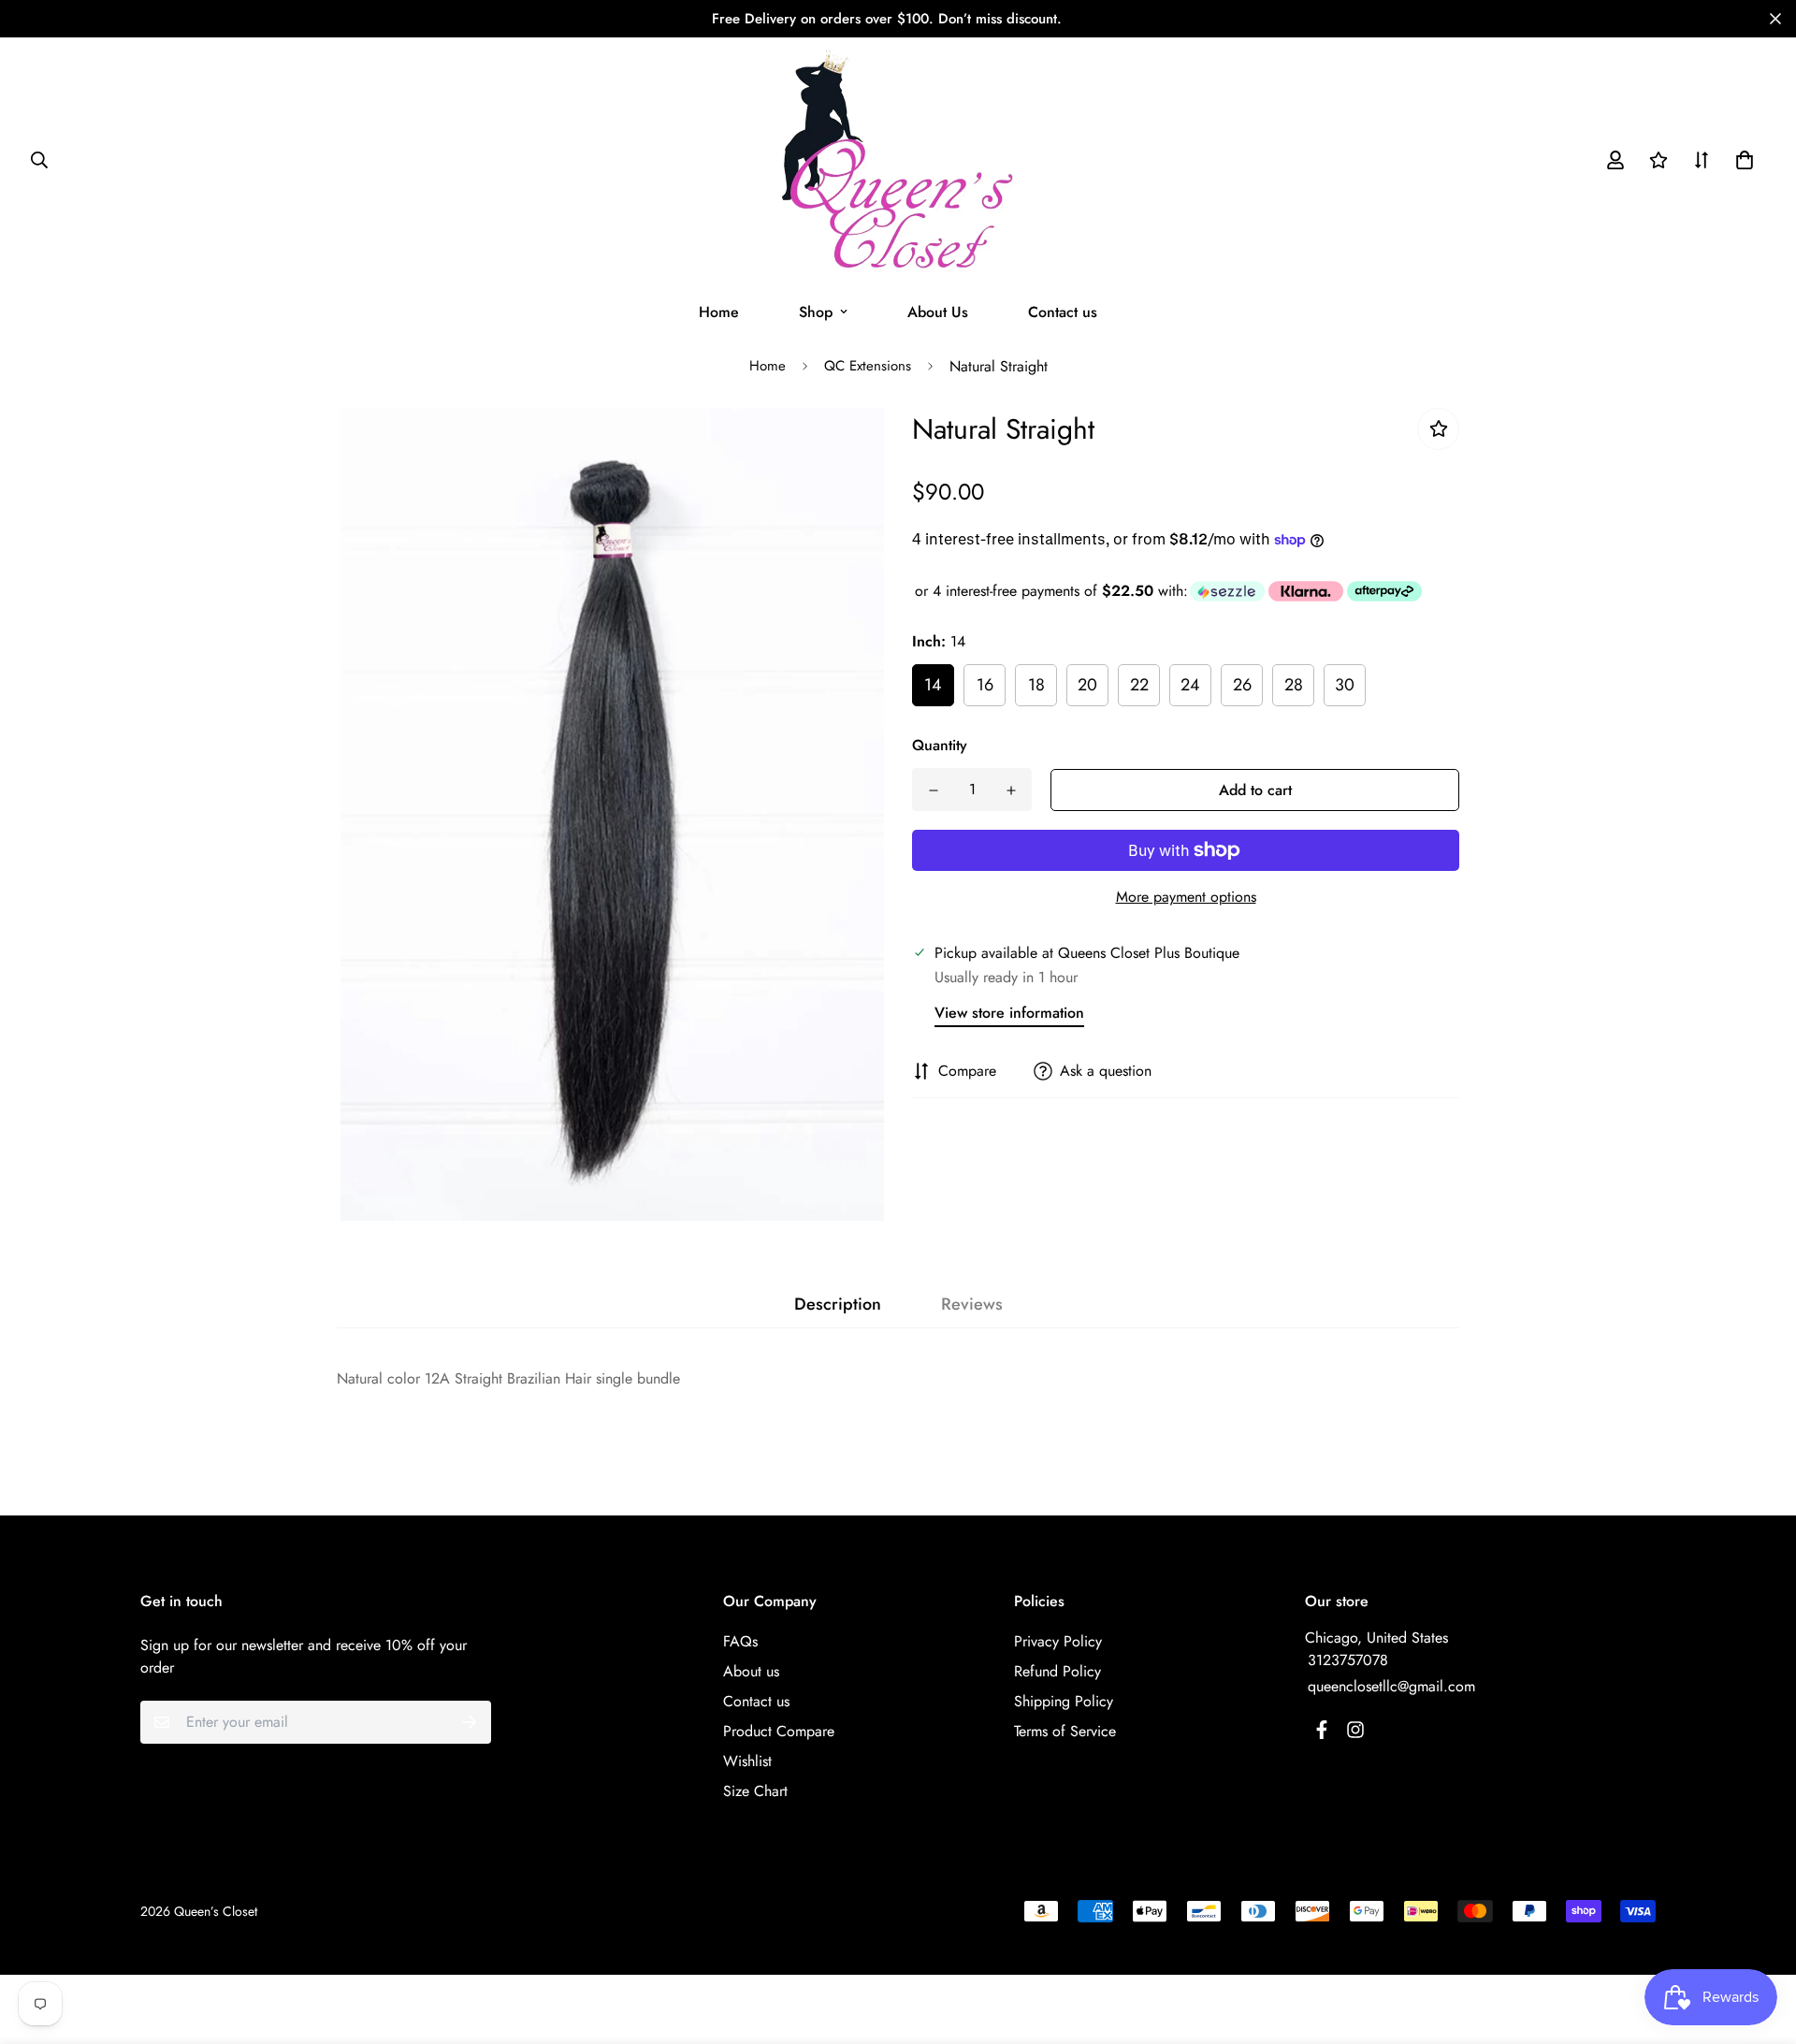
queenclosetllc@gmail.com (1391, 1686)
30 (1345, 685)
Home (719, 312)
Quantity (940, 745)
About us (751, 1671)
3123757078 (1348, 1660)
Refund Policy (1057, 1671)
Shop (816, 312)
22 (1139, 685)
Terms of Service (1065, 1731)
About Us (938, 312)
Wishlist (747, 1761)
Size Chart (755, 1791)
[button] (1741, 160)
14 (933, 685)
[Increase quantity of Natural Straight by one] (1011, 790)
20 (1087, 685)
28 (1294, 685)
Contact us (1063, 312)
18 (1036, 685)
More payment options (1186, 897)
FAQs (740, 1641)
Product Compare (779, 1731)
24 (1190, 685)
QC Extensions (868, 366)
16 (985, 685)
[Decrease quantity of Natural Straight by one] (933, 790)
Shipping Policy (1064, 1701)
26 (1242, 685)
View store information (1009, 1013)
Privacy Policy (1058, 1641)
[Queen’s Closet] (898, 160)
